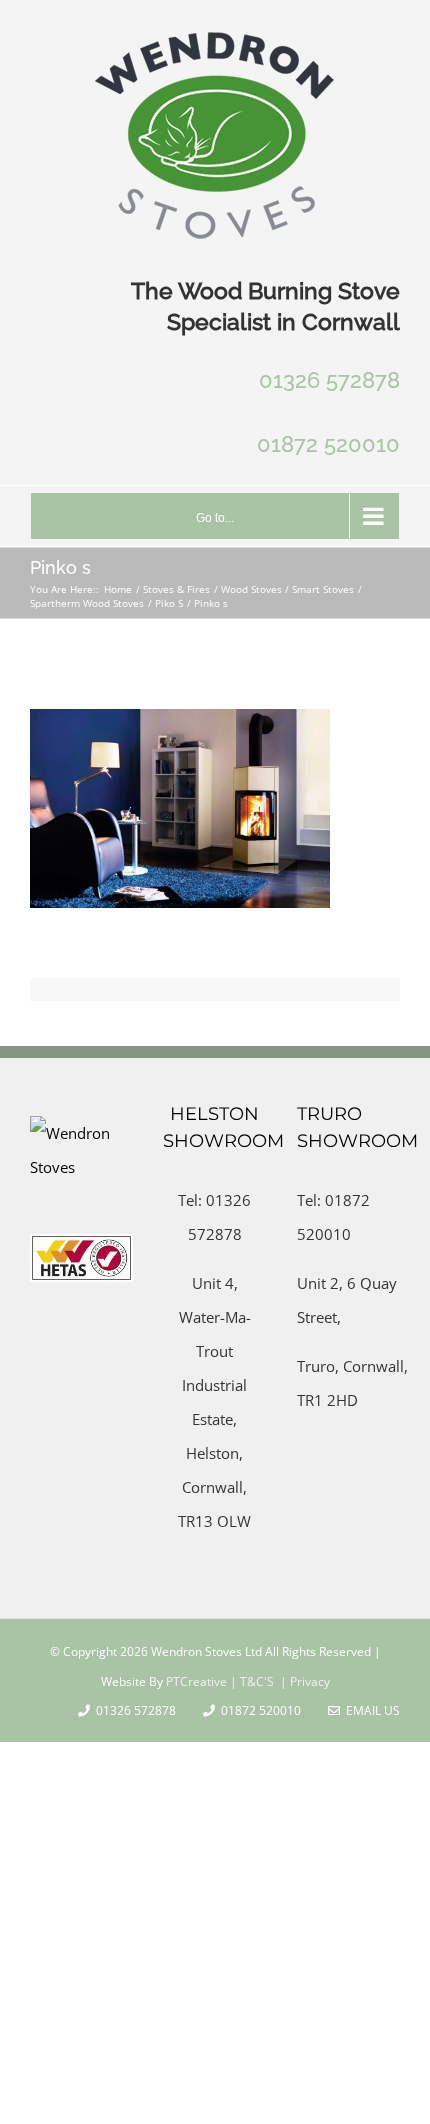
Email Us (370, 1710)
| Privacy (303, 1681)
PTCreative (195, 1681)
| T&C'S (250, 1681)
